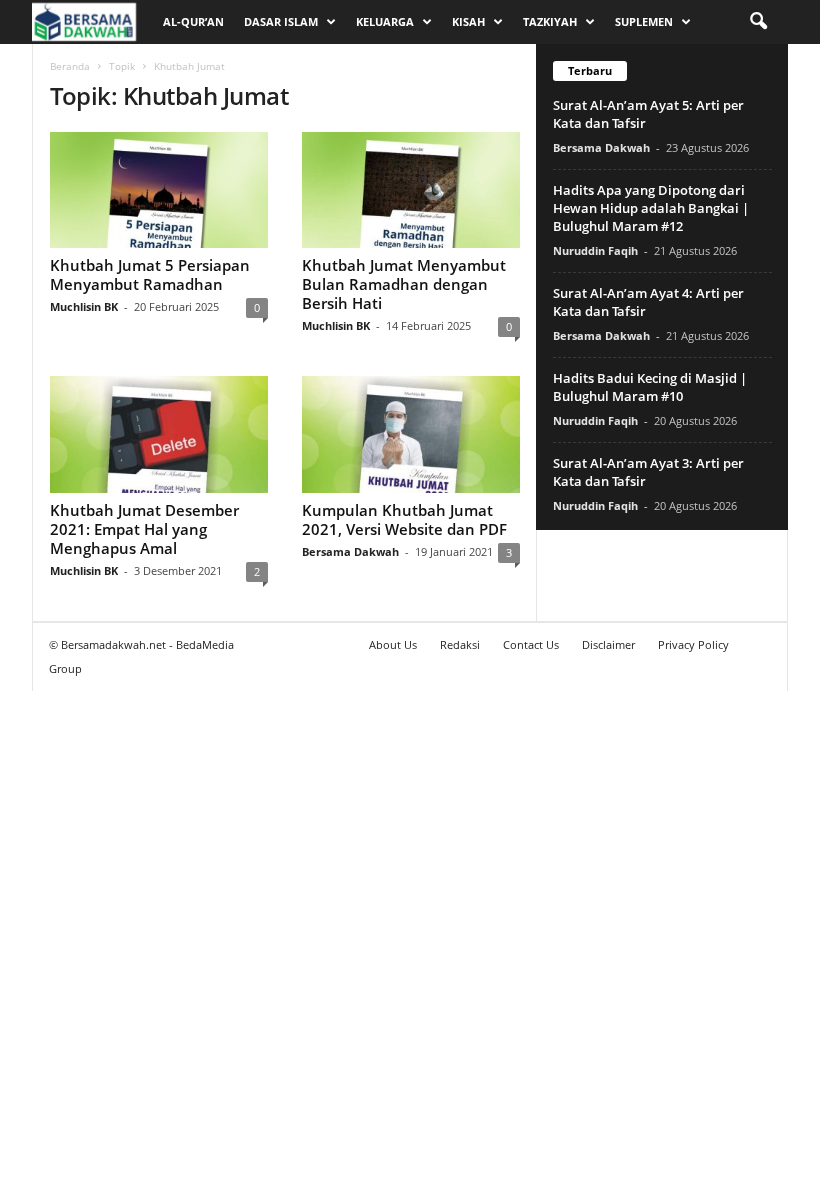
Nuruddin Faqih (595, 250)
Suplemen (644, 21)
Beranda (70, 66)
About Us (393, 644)
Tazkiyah (550, 21)
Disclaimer (608, 644)
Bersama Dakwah (350, 551)
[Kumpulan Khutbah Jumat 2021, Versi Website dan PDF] (411, 434)
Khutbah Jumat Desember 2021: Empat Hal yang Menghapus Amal (144, 529)
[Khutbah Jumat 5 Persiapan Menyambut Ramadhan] (159, 190)
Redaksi (460, 644)
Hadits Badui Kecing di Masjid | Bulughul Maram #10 (650, 387)
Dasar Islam (281, 21)
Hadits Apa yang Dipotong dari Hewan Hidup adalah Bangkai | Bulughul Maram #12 (651, 208)
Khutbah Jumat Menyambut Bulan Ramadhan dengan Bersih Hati (404, 284)
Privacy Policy (693, 644)
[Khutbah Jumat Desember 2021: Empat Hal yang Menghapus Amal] (159, 434)
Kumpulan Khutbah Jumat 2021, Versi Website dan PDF (404, 519)
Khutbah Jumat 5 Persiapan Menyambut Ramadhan (150, 274)
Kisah (468, 21)
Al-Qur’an (193, 21)
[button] (758, 22)
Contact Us (531, 644)
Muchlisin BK (84, 306)
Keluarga (385, 21)
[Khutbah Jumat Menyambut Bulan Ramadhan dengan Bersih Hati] (411, 190)
